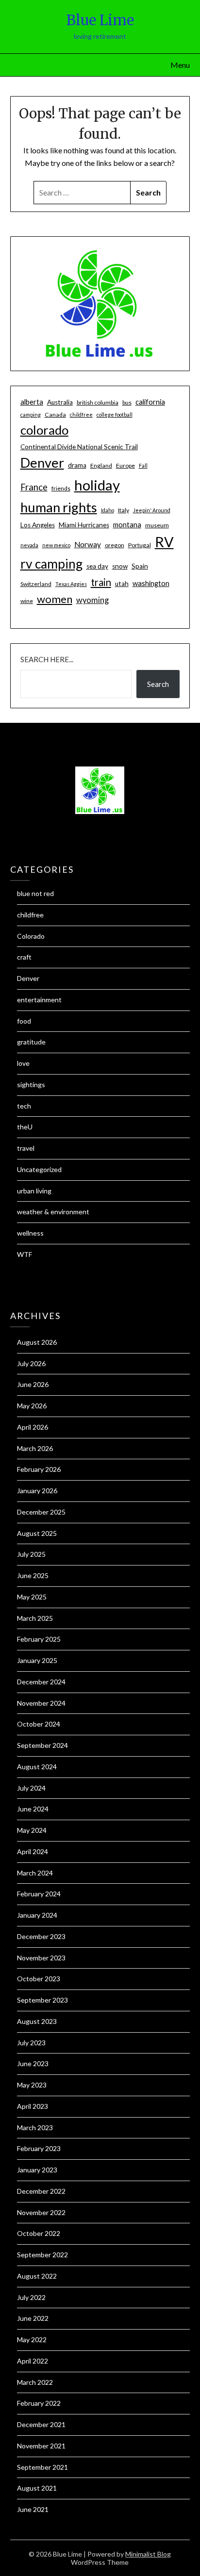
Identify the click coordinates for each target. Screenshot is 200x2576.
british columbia (98, 402)
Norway (88, 544)
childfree (81, 415)
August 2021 (37, 2488)
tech (24, 1106)
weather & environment (53, 1212)
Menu (180, 65)
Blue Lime (100, 20)
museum (157, 525)
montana (127, 524)
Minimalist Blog (148, 2554)
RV (164, 542)
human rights (59, 507)
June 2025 (33, 1575)
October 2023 (39, 1979)
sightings (31, 1084)
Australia (60, 402)
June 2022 (33, 2318)
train (101, 582)
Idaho (108, 510)
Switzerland (36, 584)
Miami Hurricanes (84, 525)
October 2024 (39, 1724)
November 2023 (41, 1958)
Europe (125, 465)
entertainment (39, 1000)
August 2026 (37, 1342)
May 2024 (32, 1830)
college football (115, 415)
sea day (97, 566)
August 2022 (37, 2276)
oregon (115, 545)
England (101, 465)
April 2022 (33, 2361)
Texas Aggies (71, 584)
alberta (32, 402)
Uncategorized (39, 1169)
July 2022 (31, 2297)
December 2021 (41, 2424)
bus (127, 402)
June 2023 (33, 2063)
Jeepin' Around (152, 510)
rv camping (51, 564)
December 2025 (41, 1512)
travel (26, 1148)
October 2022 (39, 2233)
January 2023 (37, 2170)
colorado (44, 430)
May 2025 (32, 1597)
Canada (55, 415)
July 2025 (31, 1554)
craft (24, 957)
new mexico (56, 545)
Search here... (47, 659)
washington (151, 583)
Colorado (31, 936)
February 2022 (39, 2403)
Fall (143, 465)
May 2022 (32, 2340)
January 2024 (37, 1915)
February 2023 (39, 2148)
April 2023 (33, 2106)
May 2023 (32, 2085)
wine (27, 601)
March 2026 (35, 1448)
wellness (30, 1233)
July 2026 (31, 1363)
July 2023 (31, 2043)
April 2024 (33, 1851)
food (24, 1021)
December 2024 (41, 1682)
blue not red (35, 893)
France (34, 487)
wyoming (92, 600)
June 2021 (33, 2509)
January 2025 (37, 1660)
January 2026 (37, 1491)
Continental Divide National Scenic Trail (79, 447)
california (150, 402)
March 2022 (35, 2382)
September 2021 (42, 2467)
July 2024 (31, 1788)
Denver (42, 463)
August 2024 (37, 1767)
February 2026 (39, 1469)
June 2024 (33, 1809)
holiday (97, 485)
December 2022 (41, 2191)
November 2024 (41, 1703)
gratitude (31, 1042)
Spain (140, 566)
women (55, 599)
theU (25, 1127)
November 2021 (41, 2446)
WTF (25, 1254)
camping (31, 415)
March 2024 (35, 1873)
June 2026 (33, 1384)
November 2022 (41, 2212)
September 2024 (42, 1745)
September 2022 (42, 2255)
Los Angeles (38, 525)
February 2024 (39, 1894)
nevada (29, 545)
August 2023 (37, 2021)
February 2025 (39, 1639)
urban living (34, 1191)
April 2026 (33, 1427)
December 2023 (41, 1936)
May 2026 (32, 1406)
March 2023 (35, 2128)
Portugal (140, 545)
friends (61, 488)
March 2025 (35, 1618)
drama (77, 465)
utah (122, 584)
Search (158, 684)
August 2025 (37, 1533)
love (23, 1063)
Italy (124, 510)
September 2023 (42, 2000)
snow (120, 566)
